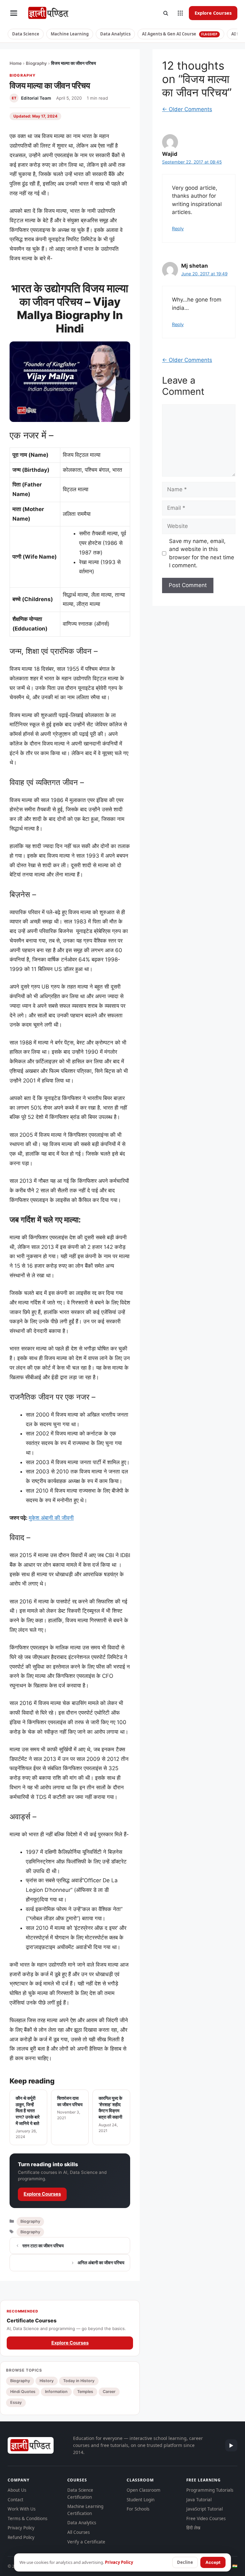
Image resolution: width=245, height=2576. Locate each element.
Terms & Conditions (27, 2519)
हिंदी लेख (193, 2528)
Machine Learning (70, 34)
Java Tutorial (199, 2500)
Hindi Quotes (23, 2392)
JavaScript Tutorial (204, 2509)
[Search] (166, 13)
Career (109, 2392)
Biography (36, 63)
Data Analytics (115, 34)
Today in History (79, 2381)
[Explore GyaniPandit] (180, 13)
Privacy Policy (21, 2528)
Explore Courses (213, 13)
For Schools (138, 2509)
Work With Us (22, 2509)
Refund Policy (21, 2537)
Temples (85, 2392)
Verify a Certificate (86, 2542)
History (47, 2381)
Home (16, 63)
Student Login (141, 2500)
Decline (185, 2562)
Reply (178, 229)
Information (56, 2392)
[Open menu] (14, 13)
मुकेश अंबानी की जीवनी (51, 1518)
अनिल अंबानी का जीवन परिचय (101, 2263)
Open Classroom (144, 2490)
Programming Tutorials (210, 2490)
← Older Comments (187, 109)
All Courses (78, 2532)
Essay (16, 2402)
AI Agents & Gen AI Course (180, 34)
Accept (213, 2562)
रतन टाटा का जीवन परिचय (43, 2246)
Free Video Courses (206, 2519)
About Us (17, 2490)
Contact (15, 2500)
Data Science (26, 34)
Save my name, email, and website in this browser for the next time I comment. (202, 553)
